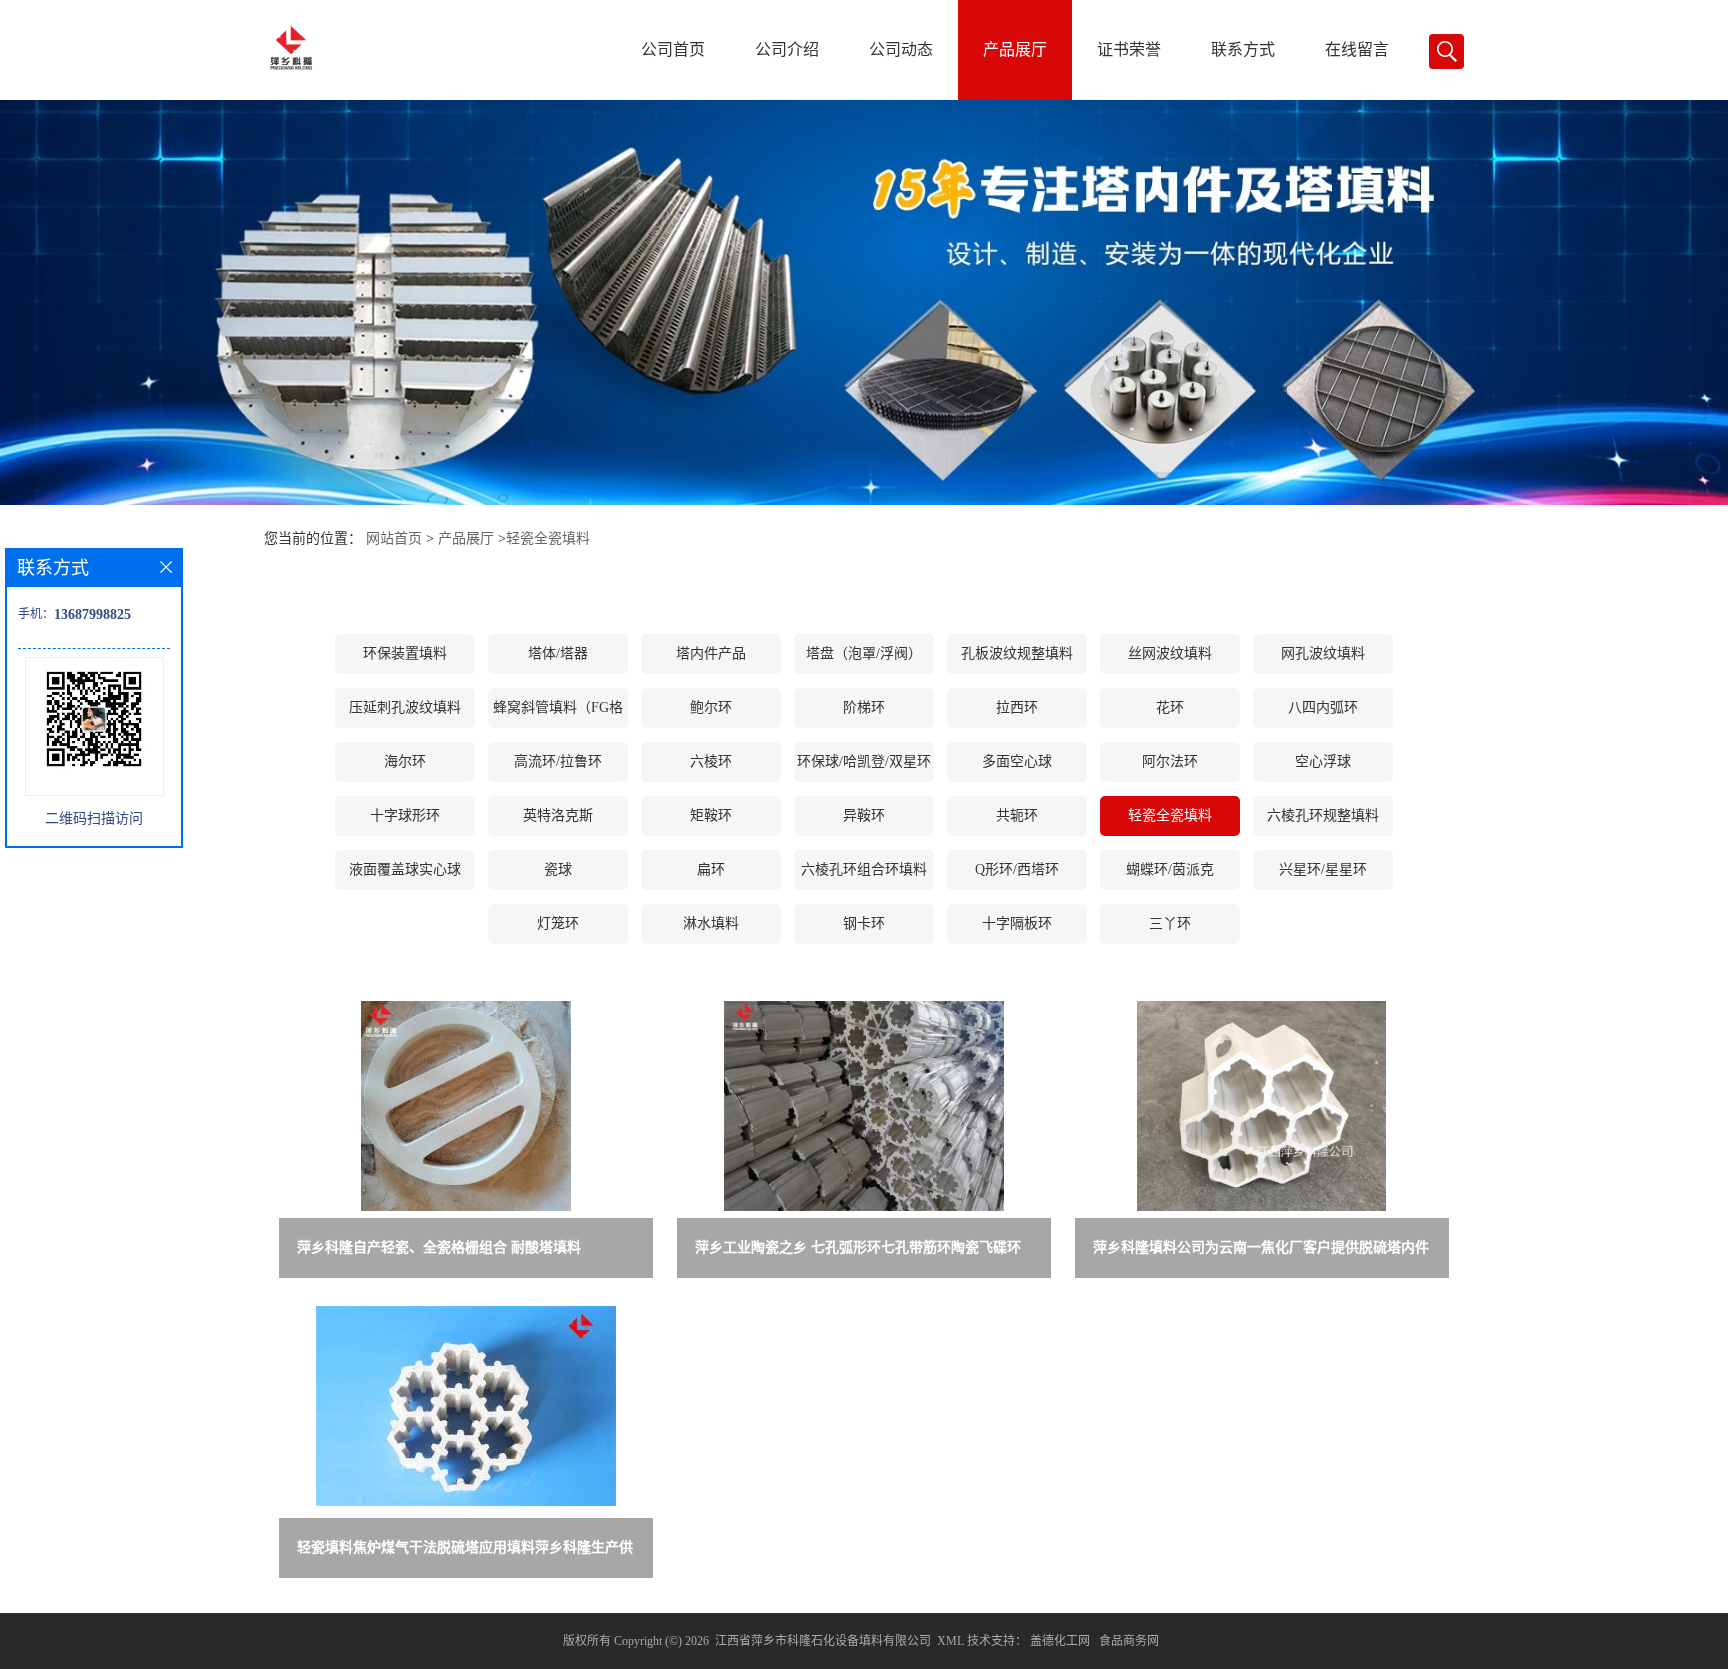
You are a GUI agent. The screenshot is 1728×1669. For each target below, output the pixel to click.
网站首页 (394, 538)
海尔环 (405, 761)
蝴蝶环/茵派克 (1170, 869)
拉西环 (1017, 707)
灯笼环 (558, 923)
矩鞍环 (711, 815)
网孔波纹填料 (1323, 653)
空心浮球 (1323, 761)
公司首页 (673, 49)
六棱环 (711, 761)
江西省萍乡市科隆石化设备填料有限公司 (823, 1641)
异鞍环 (864, 815)
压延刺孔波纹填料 (405, 707)
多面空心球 (1017, 761)
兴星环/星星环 (1323, 869)
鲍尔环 (711, 707)
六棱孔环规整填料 (1323, 815)
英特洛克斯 (558, 815)
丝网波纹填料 (1170, 653)
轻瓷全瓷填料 (548, 538)
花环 (1170, 707)
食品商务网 (1129, 1641)
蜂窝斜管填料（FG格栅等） (558, 714)
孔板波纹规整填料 (1017, 653)
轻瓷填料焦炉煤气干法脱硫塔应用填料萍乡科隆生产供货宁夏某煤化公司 (465, 1551)
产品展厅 (1015, 49)
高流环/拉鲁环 (558, 761)
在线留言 (1357, 49)
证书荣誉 (1129, 49)
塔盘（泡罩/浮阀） (864, 653)
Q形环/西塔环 (1017, 869)
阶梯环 (864, 707)
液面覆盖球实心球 (405, 869)
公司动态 (901, 49)
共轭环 (1017, 815)
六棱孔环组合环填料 (864, 869)
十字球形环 (405, 815)
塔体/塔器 (558, 653)
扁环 (711, 869)
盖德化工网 (1060, 1641)
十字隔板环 (1017, 923)
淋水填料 (711, 923)
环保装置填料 (405, 653)
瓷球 (558, 869)
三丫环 (1170, 923)
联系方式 (1243, 49)
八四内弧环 (1323, 707)
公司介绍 (787, 49)
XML (950, 1641)
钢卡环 (864, 923)
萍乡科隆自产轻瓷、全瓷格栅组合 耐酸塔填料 (439, 1247)
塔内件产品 (711, 653)
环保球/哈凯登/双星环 (864, 761)
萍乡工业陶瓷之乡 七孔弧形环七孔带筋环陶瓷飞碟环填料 (858, 1251)
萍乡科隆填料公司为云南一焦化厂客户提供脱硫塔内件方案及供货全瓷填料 (1261, 1251)
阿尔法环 (1170, 761)
